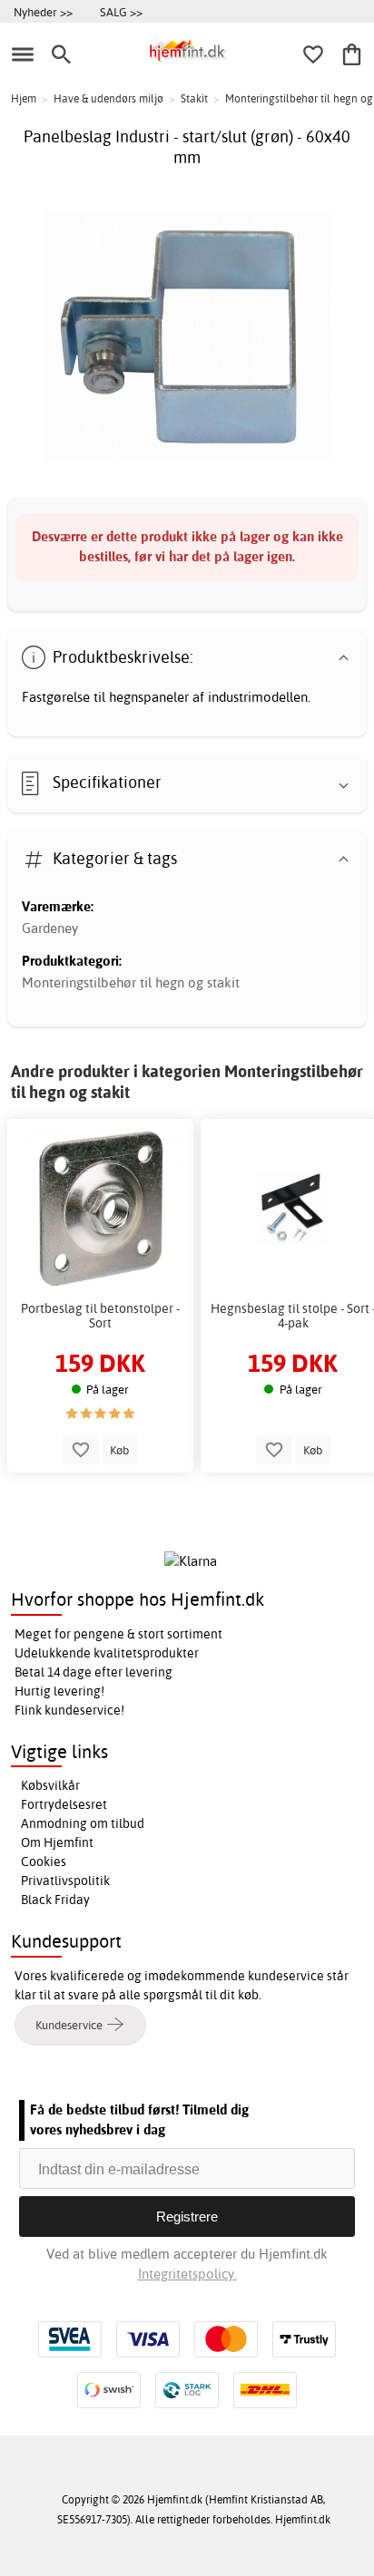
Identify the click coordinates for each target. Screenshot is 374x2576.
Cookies (44, 1862)
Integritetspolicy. (187, 2274)
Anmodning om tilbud (83, 1823)
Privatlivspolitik (65, 1881)
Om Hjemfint (57, 1842)
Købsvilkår (50, 1785)
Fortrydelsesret (64, 1804)
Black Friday (55, 1900)
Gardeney (50, 928)
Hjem (24, 98)
